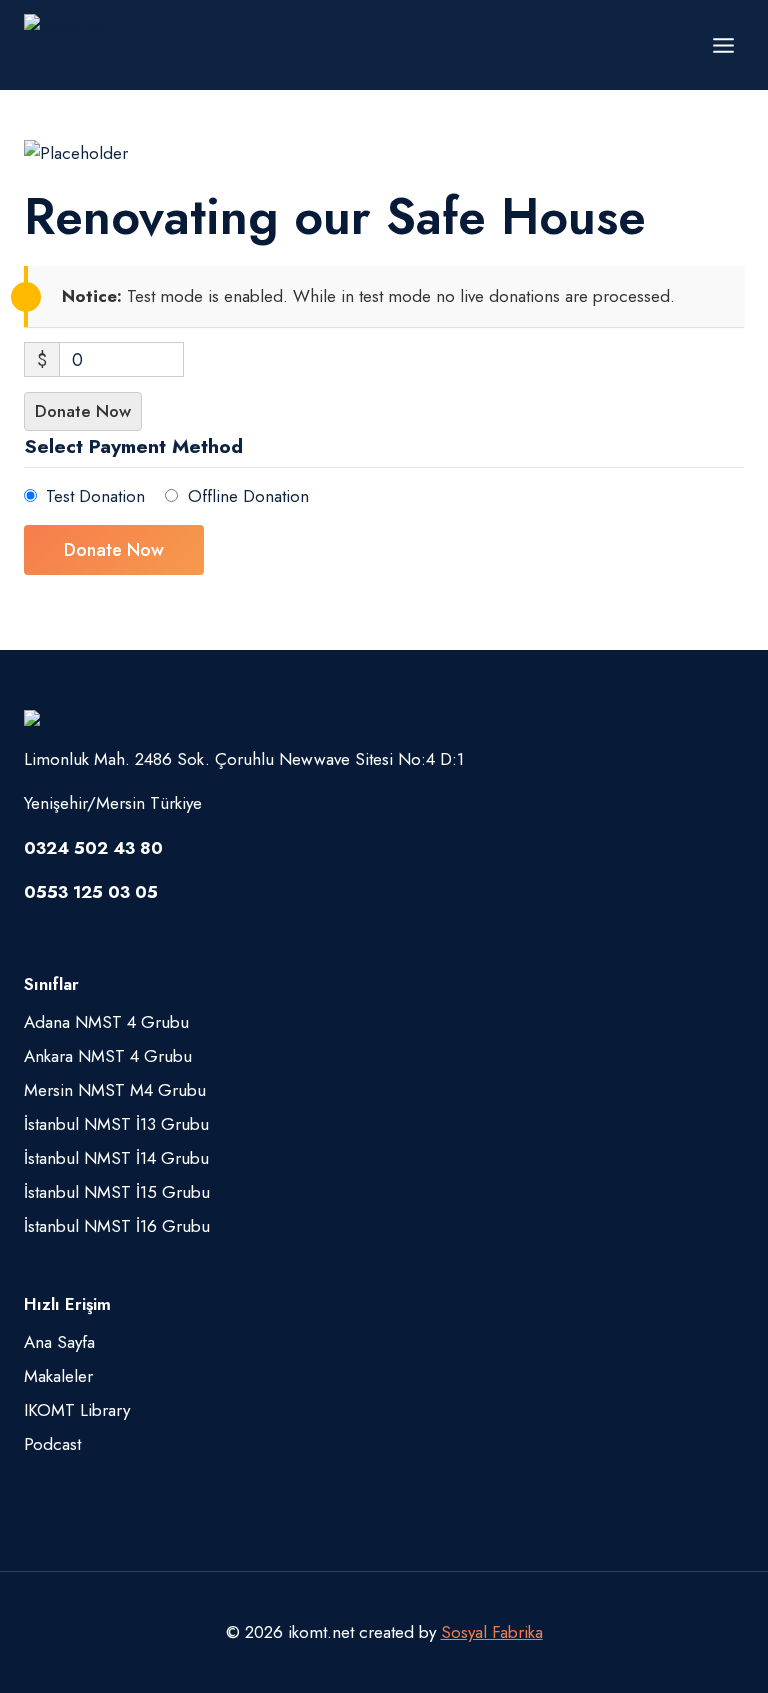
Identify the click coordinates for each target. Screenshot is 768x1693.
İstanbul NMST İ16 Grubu (117, 1226)
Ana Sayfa (59, 1342)
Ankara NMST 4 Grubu (108, 1056)
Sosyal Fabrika (492, 1632)
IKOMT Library (77, 1410)
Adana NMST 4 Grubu (106, 1022)
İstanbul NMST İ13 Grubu (116, 1124)
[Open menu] (723, 45)
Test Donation (95, 496)
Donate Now (83, 411)
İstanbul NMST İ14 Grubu (116, 1158)
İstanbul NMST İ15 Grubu (117, 1192)
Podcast (52, 1444)
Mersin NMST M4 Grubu (115, 1090)
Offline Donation (248, 496)
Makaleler (58, 1376)
